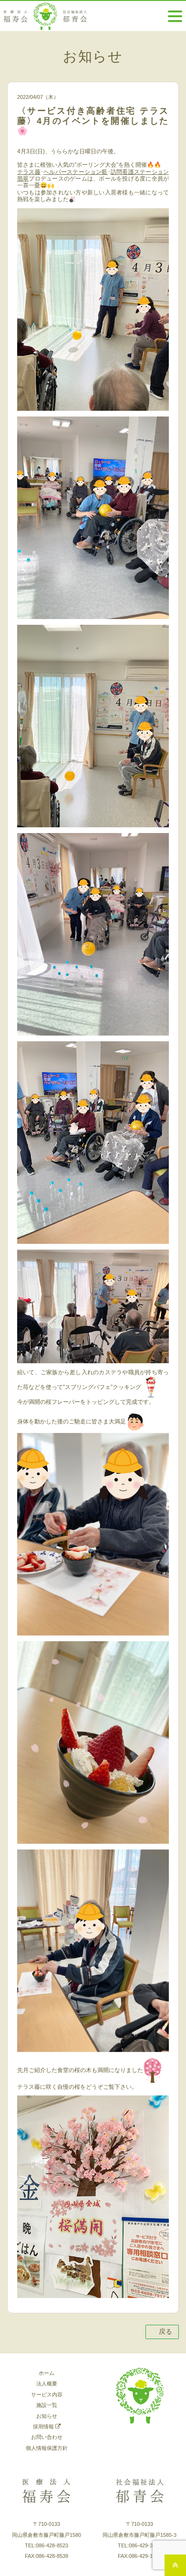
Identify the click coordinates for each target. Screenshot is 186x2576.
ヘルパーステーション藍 (76, 172)
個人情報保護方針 (47, 2448)
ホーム (46, 2373)
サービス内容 (47, 2394)
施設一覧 (47, 2405)
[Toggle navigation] (175, 16)
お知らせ (47, 2416)
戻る (165, 2331)
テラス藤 (29, 172)
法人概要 (47, 2384)
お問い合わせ (47, 2437)
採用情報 (44, 2426)
